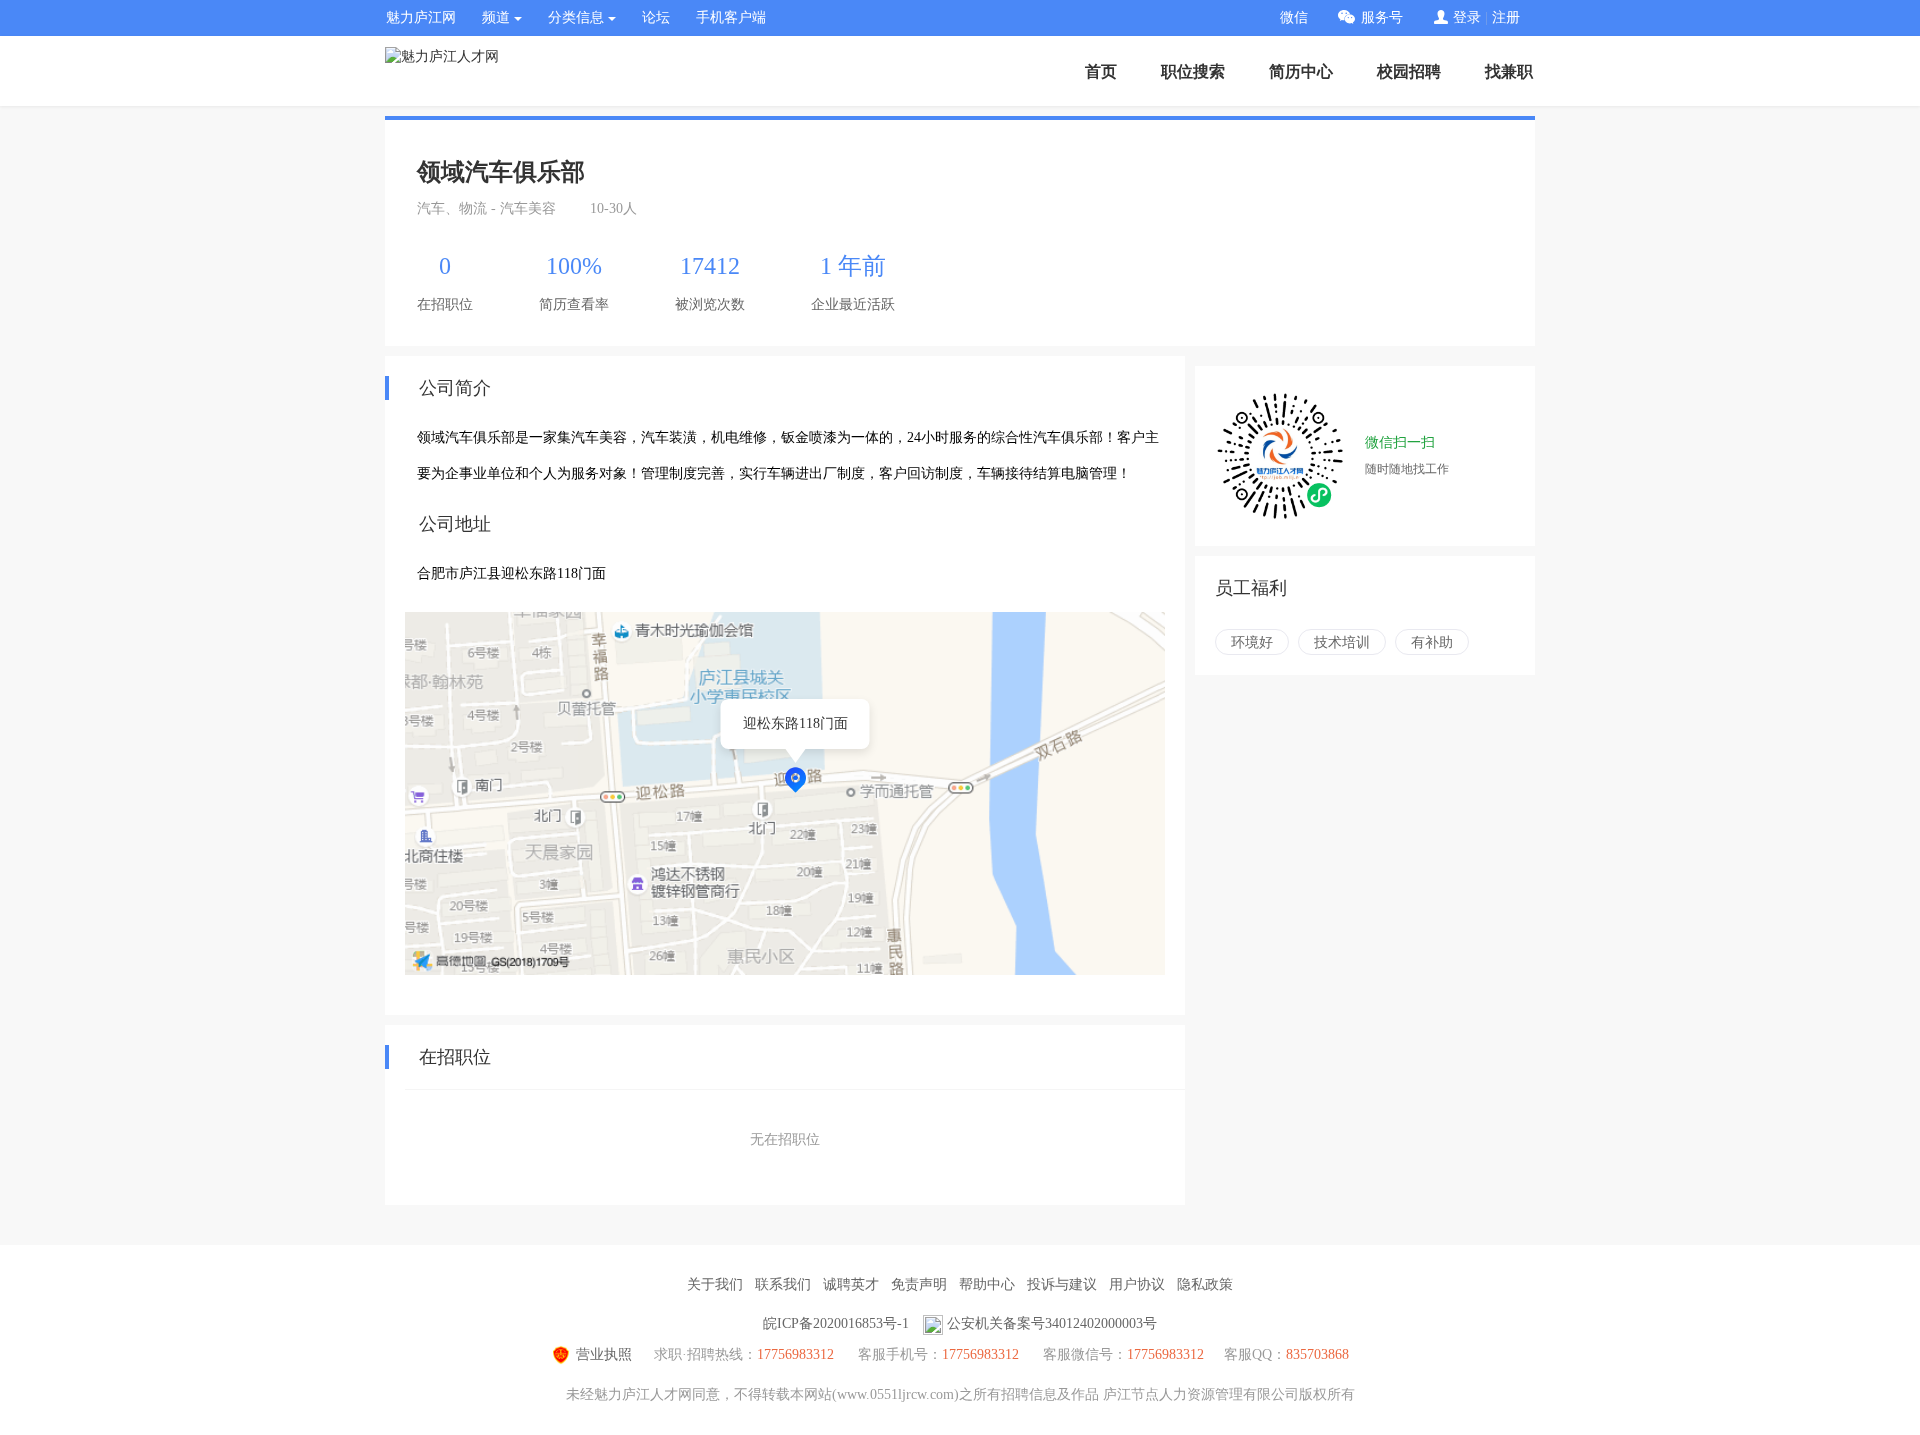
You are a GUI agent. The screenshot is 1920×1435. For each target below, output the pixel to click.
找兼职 (1509, 71)
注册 (1506, 17)
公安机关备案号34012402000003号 (1052, 1323)
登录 (1467, 17)
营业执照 (604, 1354)
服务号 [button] (1382, 17)
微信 (1294, 17)
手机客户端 (731, 17)
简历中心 (1301, 71)
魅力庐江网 (421, 17)
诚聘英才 (851, 1284)
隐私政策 (1205, 1284)
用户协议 (1137, 1284)
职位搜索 (1193, 71)
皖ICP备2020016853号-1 (836, 1323)
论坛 (656, 17)
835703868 (1317, 1354)
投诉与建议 (1062, 1284)
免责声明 (919, 1284)
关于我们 (715, 1284)
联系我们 (783, 1284)
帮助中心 (987, 1284)
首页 (1101, 71)
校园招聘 (1409, 71)
